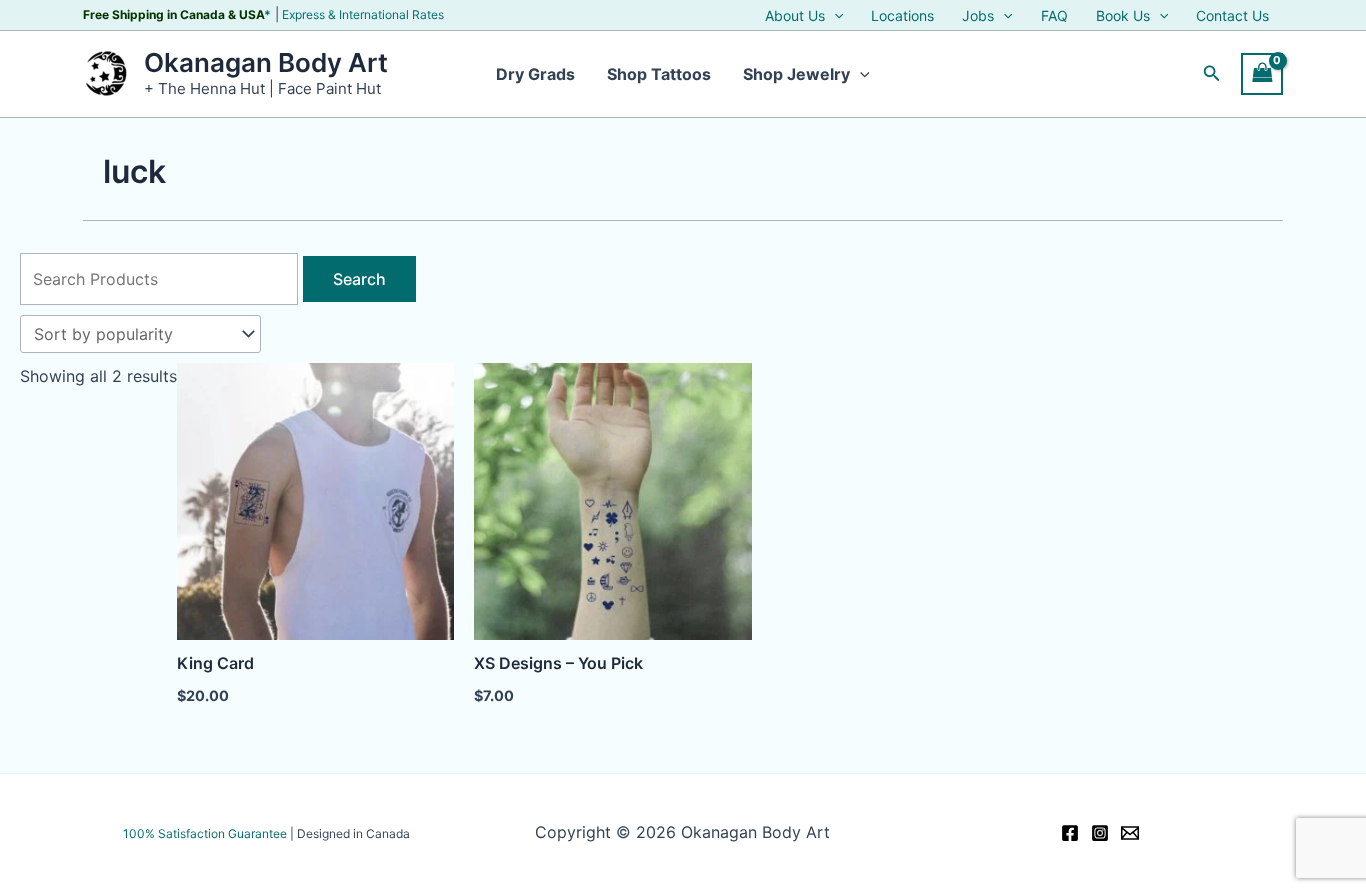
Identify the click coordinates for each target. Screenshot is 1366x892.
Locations (902, 16)
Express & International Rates (363, 14)
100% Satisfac (205, 833)
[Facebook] (1070, 833)
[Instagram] (1100, 833)
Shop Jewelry (796, 74)
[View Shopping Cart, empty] (1262, 73)
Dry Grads (535, 74)
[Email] (1130, 833)
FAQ (1054, 16)
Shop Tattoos (659, 74)
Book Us (1123, 16)
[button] (834, 16)
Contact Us (1232, 16)
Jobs (978, 16)
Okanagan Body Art (266, 62)
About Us (795, 16)
